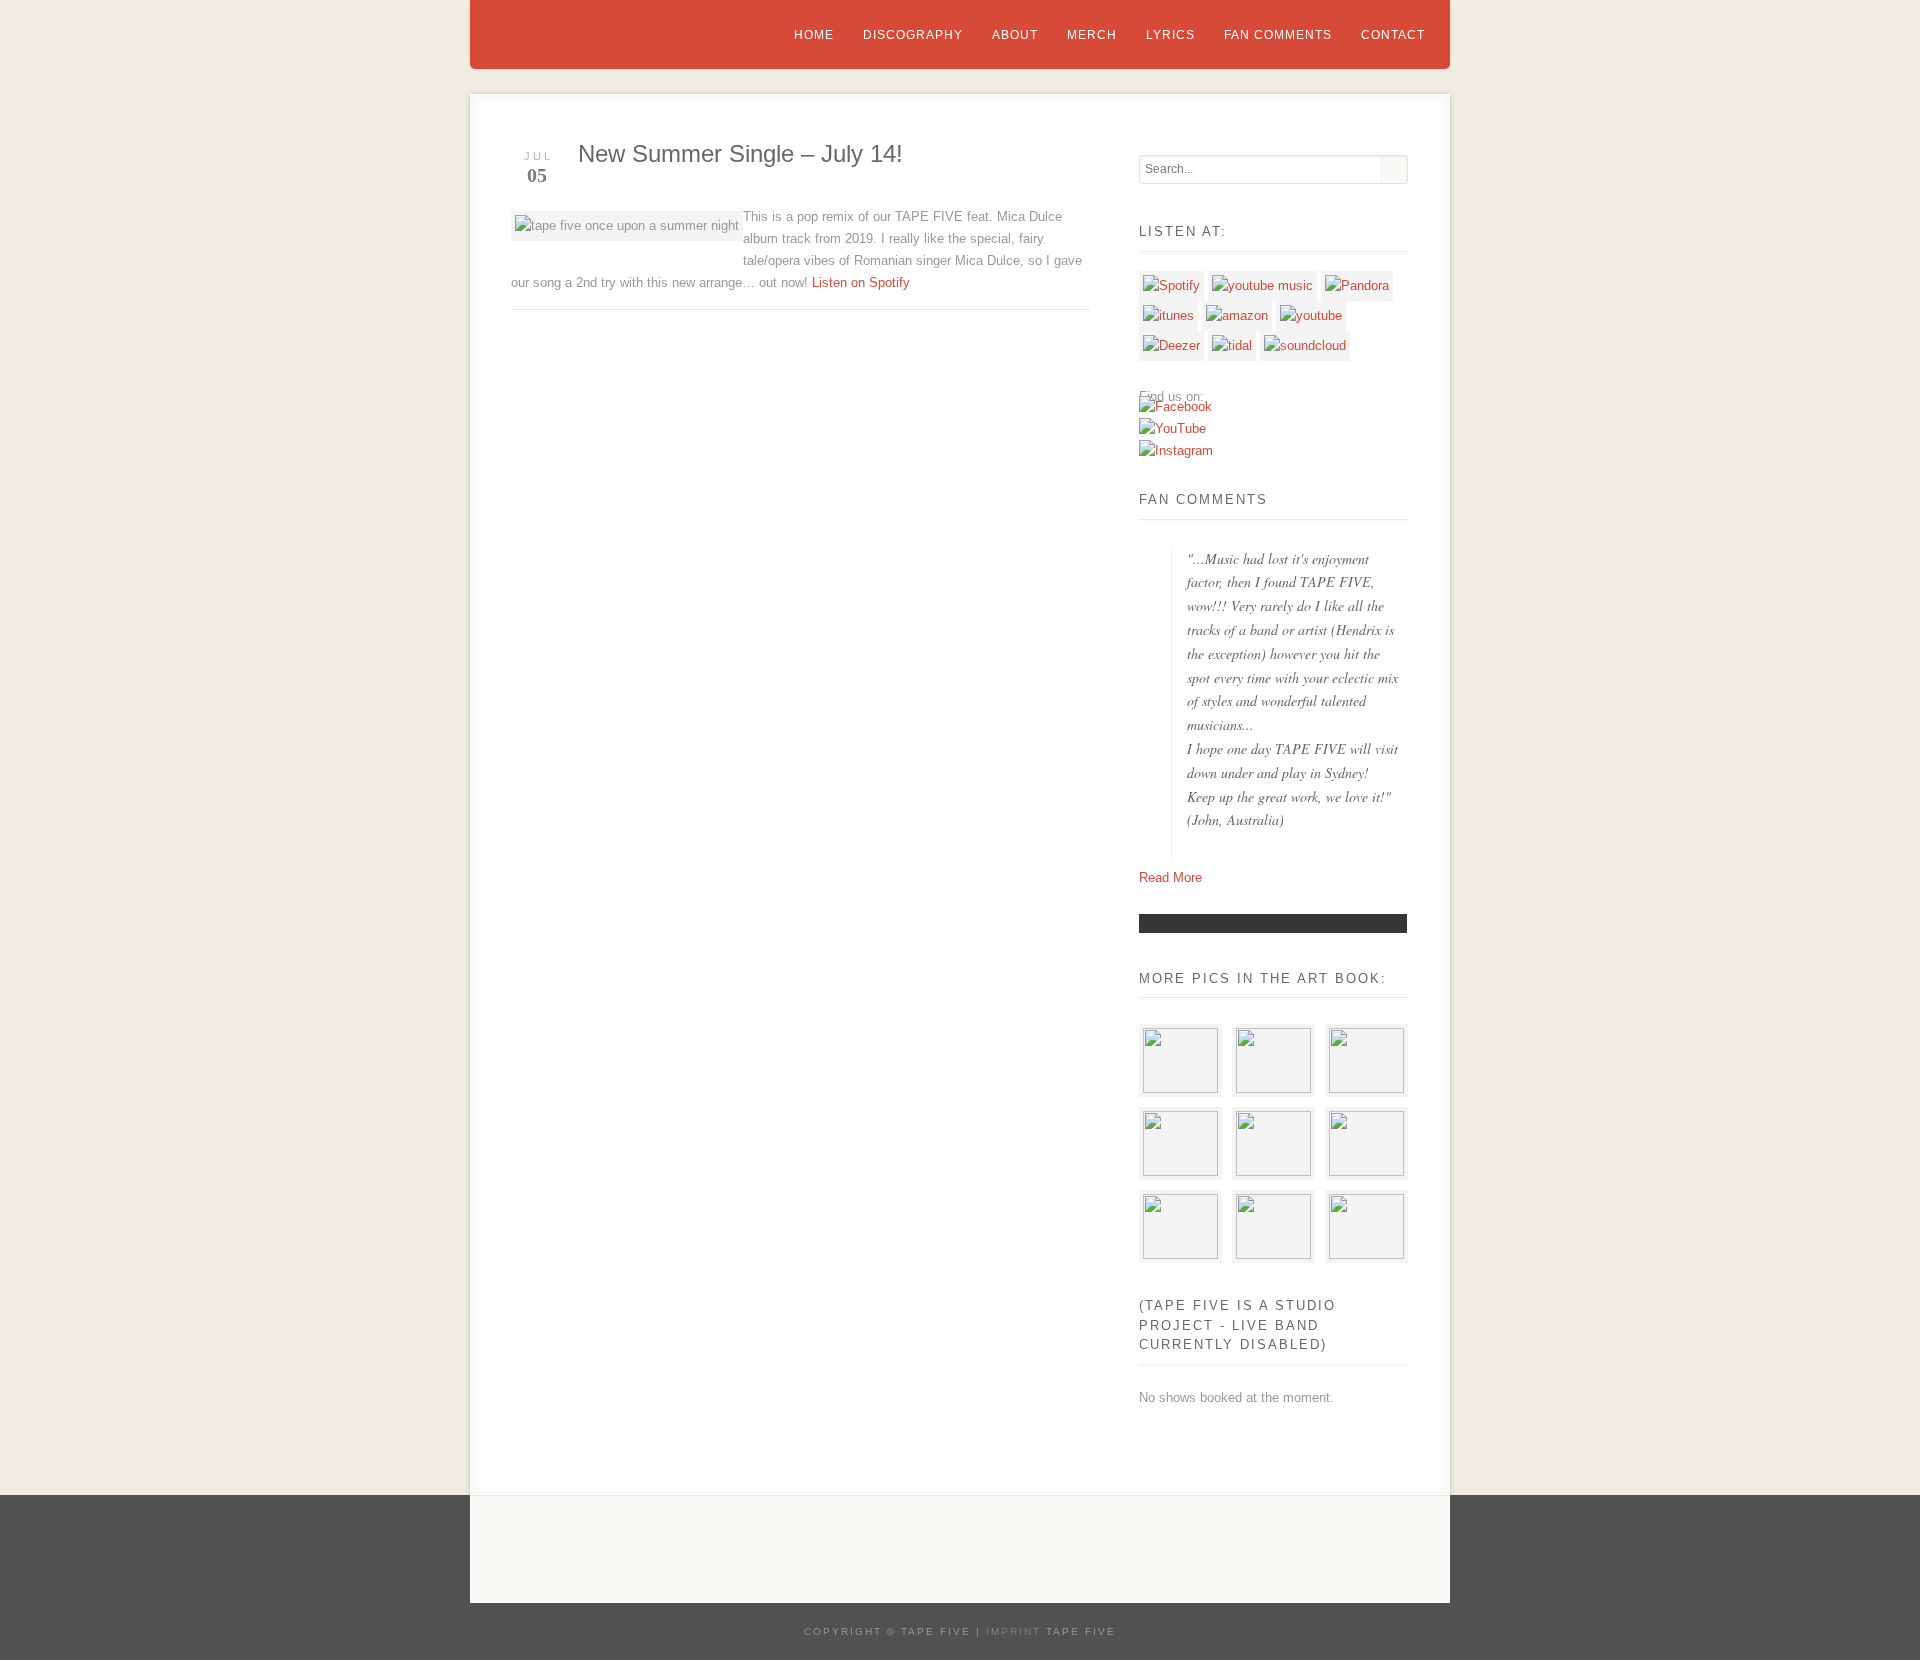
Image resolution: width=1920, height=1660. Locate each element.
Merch (1092, 35)
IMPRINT (1013, 1631)
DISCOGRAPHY (913, 35)
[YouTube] (1172, 428)
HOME (814, 35)
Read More (1170, 877)
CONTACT (1393, 35)
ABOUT (1015, 35)
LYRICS (1170, 35)
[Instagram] (1176, 450)
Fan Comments (1278, 35)
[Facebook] (1175, 406)
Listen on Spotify (861, 282)
